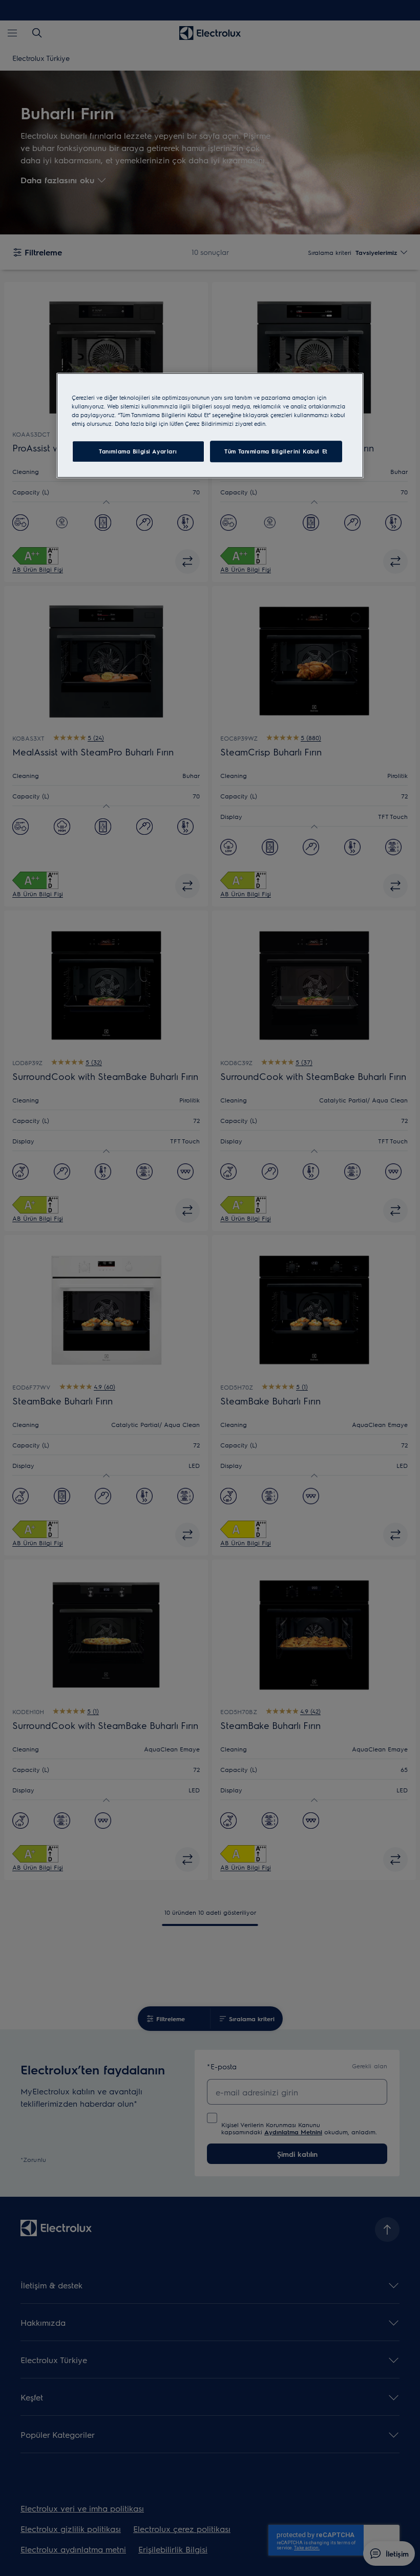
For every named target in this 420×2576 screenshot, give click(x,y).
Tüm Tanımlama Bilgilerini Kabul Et (276, 451)
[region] (210, 425)
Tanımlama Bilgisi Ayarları (138, 451)
